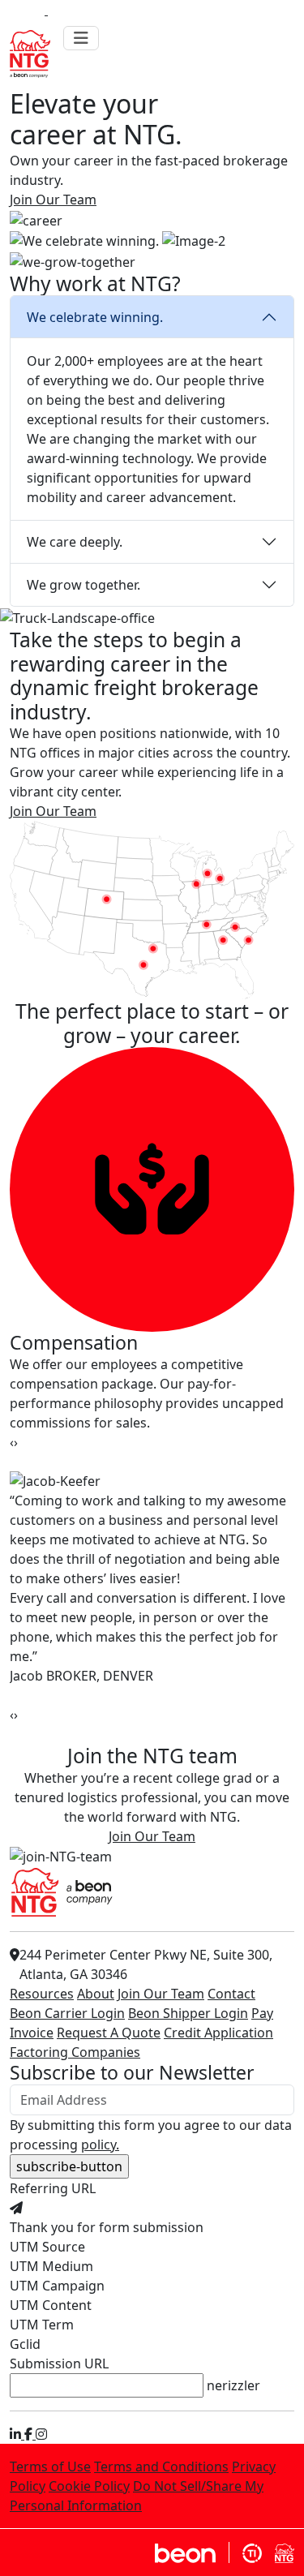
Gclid (25, 2344)
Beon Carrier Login (67, 2013)
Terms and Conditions (161, 2467)
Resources (42, 1994)
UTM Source (47, 2247)
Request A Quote (109, 2033)
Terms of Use (50, 2467)
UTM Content (51, 2305)
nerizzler (233, 2385)
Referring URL (53, 2188)
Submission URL (59, 2363)
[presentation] (12, 1442)
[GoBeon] (192, 2552)
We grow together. (83, 585)
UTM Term (42, 2325)
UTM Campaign (57, 2286)
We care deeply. (75, 542)
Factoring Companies (75, 2052)
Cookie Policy (89, 2486)
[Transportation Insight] (252, 2552)
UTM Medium (51, 2266)
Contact (231, 1994)
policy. (100, 2145)
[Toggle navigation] (81, 38)
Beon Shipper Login (188, 2013)
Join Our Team (161, 1994)
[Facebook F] (30, 2434)
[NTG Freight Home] (285, 2552)
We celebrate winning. (95, 317)
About (96, 1994)
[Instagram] (41, 2434)
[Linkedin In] (17, 2434)
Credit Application (218, 2033)
